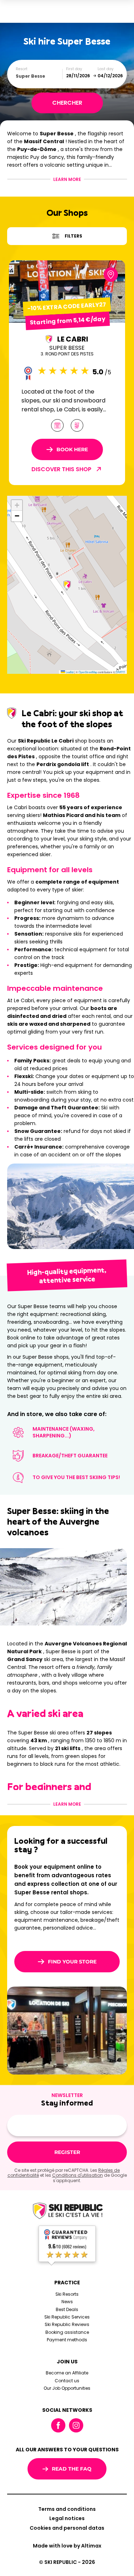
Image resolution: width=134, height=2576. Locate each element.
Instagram (76, 2425)
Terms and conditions (67, 2509)
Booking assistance (67, 2332)
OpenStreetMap (88, 672)
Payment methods (67, 2340)
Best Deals (67, 2309)
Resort (22, 69)
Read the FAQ (72, 2469)
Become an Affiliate (67, 2373)
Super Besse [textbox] (30, 76)
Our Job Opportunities (67, 2388)
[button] (67, 585)
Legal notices (67, 2518)
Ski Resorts (67, 2294)
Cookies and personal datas (67, 2528)
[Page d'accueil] (67, 2211)
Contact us (67, 2381)
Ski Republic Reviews (67, 2324)
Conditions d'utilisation (78, 2175)
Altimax (91, 2546)
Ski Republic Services (67, 2317)
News (67, 2302)
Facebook (58, 2425)
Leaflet (69, 672)
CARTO (120, 672)
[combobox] (39, 76)
